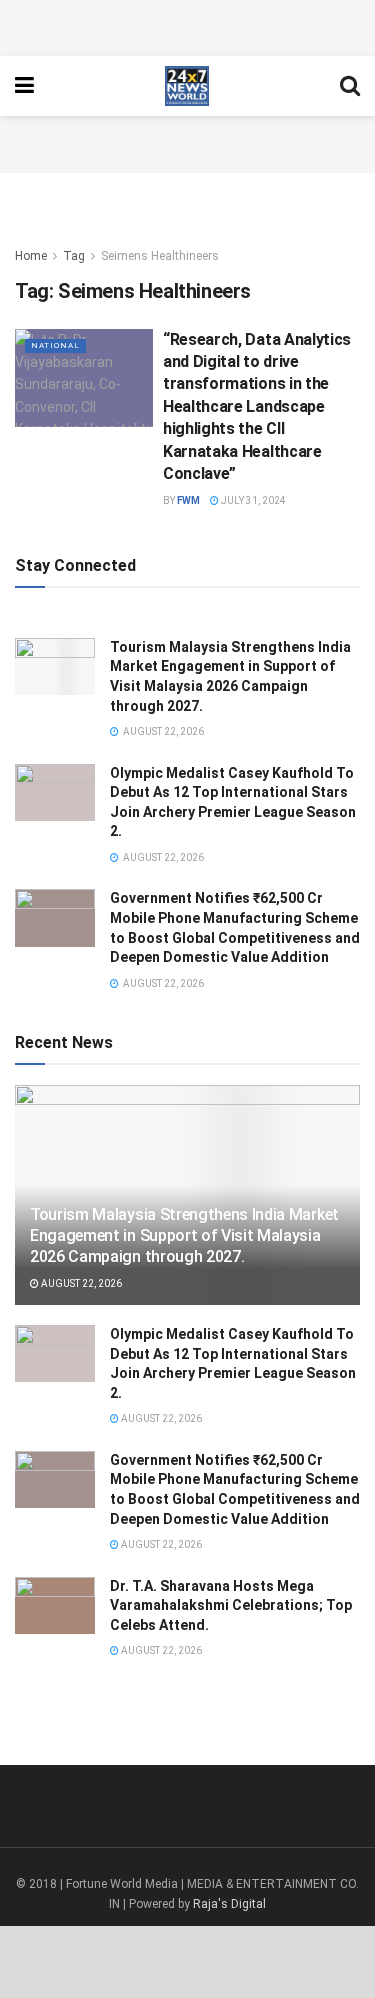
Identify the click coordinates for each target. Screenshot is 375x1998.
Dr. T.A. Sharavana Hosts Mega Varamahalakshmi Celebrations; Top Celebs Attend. (231, 1605)
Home (31, 256)
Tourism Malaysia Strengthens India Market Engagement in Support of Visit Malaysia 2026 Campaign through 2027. (184, 1235)
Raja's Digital (229, 1904)
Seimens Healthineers (160, 256)
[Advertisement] (188, 25)
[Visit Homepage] (186, 86)
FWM (188, 500)
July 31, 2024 (252, 500)
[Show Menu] (24, 86)
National (55, 345)
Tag (74, 256)
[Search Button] (350, 86)
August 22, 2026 (80, 1283)
